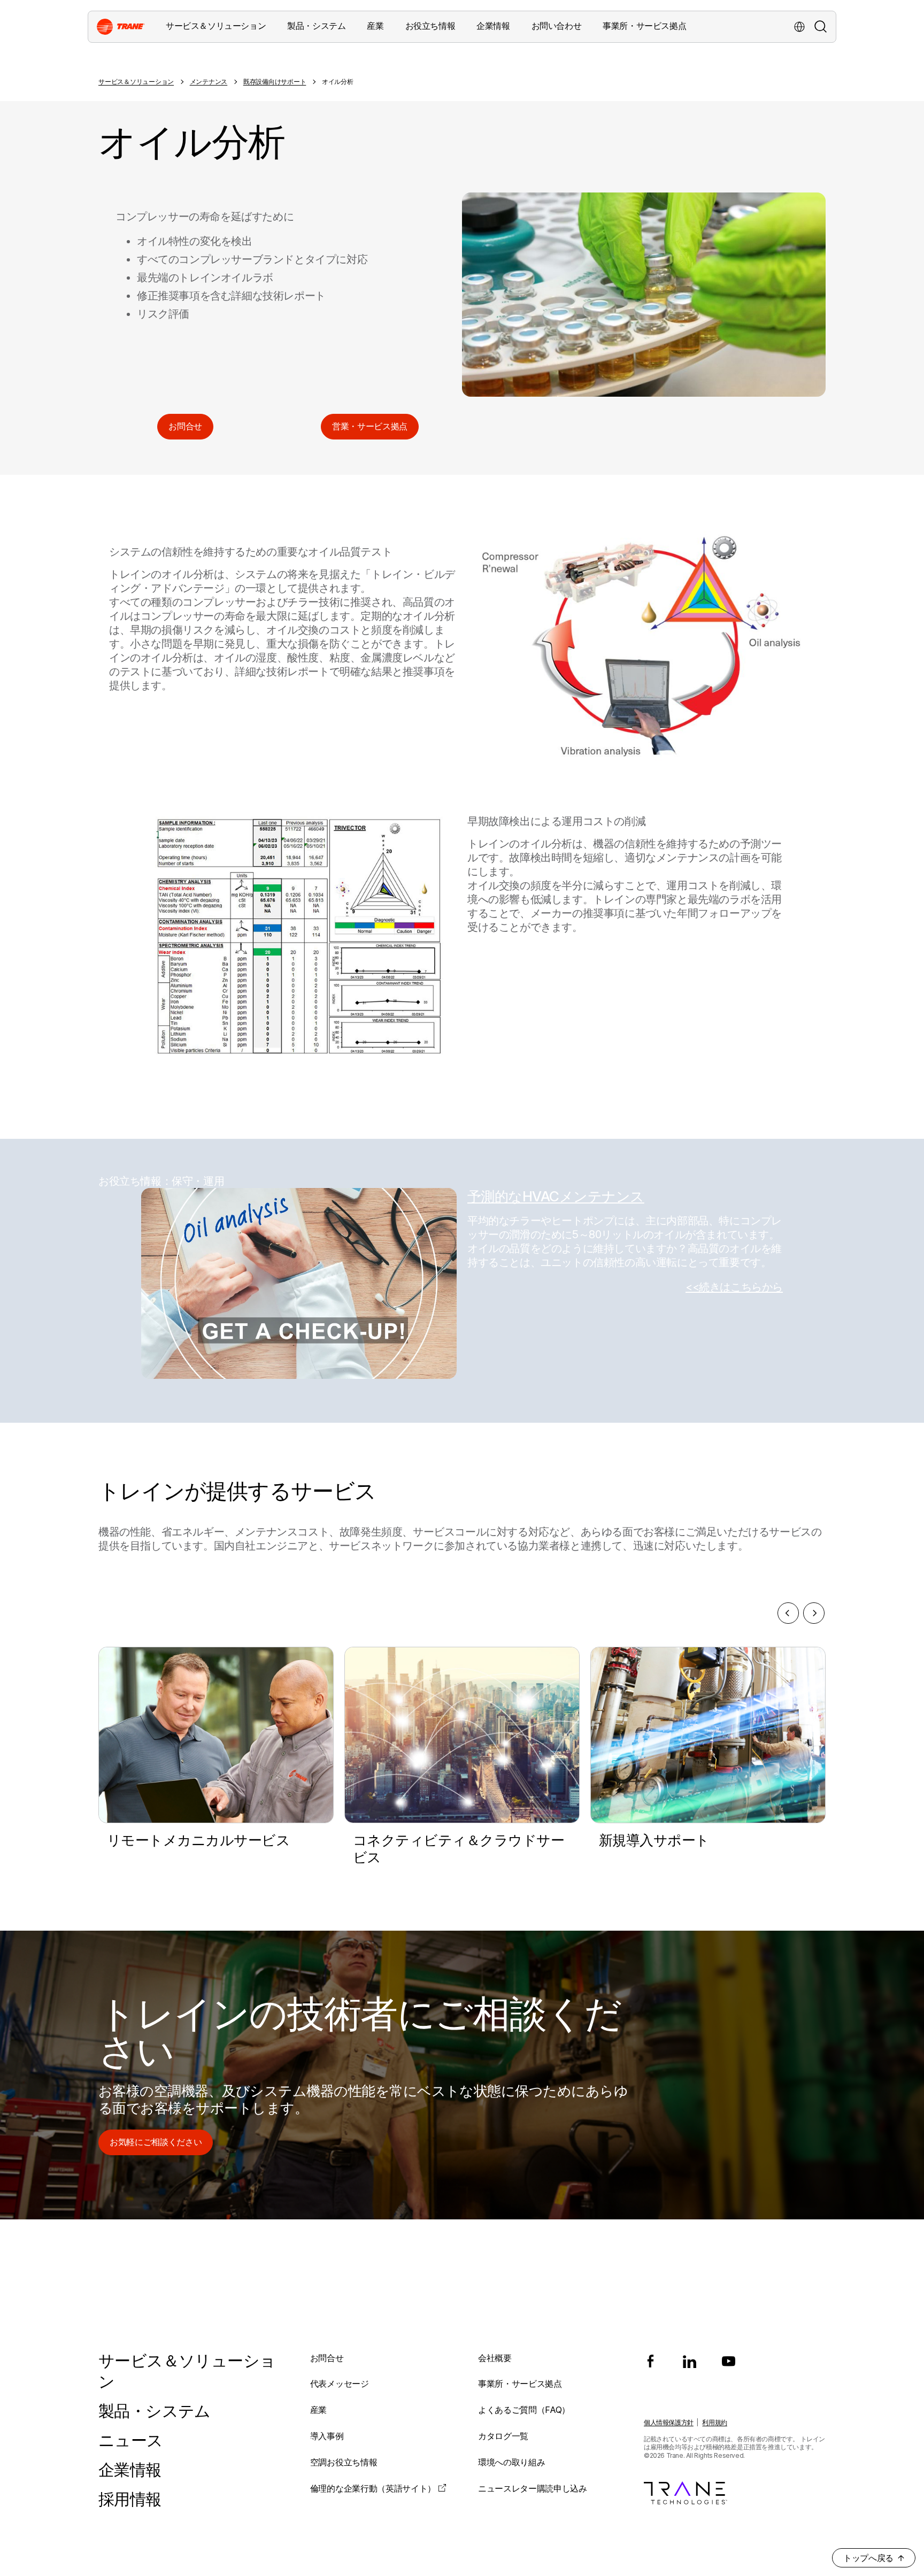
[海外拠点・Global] (799, 27)
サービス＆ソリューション (136, 82)
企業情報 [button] (493, 26)
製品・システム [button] (316, 26)
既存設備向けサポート (275, 82)
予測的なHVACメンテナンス (556, 1196)
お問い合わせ (557, 26)
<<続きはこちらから (734, 1287)
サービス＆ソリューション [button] (216, 26)
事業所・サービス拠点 (644, 26)
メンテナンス (209, 82)
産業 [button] (375, 26)
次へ (814, 1613)
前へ (788, 1613)
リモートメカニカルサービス (198, 1840)
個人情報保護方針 (669, 2422)
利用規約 (714, 2422)
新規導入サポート (654, 1840)
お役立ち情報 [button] (430, 26)
